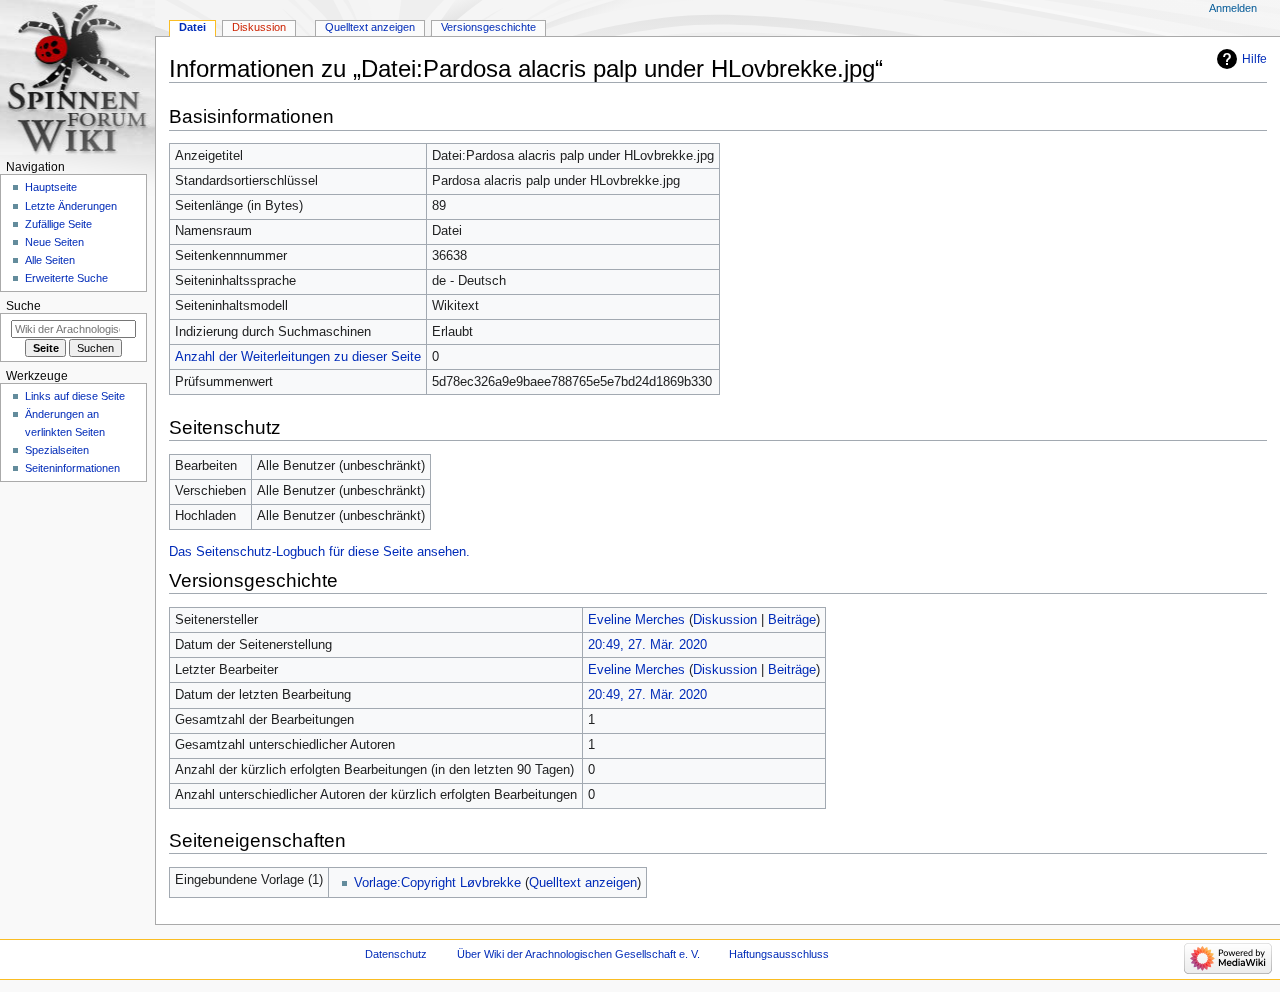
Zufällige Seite (58, 224)
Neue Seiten (54, 242)
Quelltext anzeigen (583, 883)
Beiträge (792, 620)
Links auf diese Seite (75, 396)
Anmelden (1233, 8)
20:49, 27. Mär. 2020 (647, 645)
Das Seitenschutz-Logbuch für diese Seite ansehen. (319, 552)
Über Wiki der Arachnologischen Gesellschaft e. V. (578, 954)
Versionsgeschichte (488, 27)
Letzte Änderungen (71, 206)
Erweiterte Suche (66, 278)
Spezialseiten (57, 450)
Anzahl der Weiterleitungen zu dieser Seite (298, 357)
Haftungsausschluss (779, 954)
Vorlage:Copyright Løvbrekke (437, 883)
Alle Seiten (50, 260)
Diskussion (725, 620)
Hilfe (1254, 59)
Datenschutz (396, 954)
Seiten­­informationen (72, 468)
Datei (192, 27)
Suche (23, 306)
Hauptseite (51, 187)
